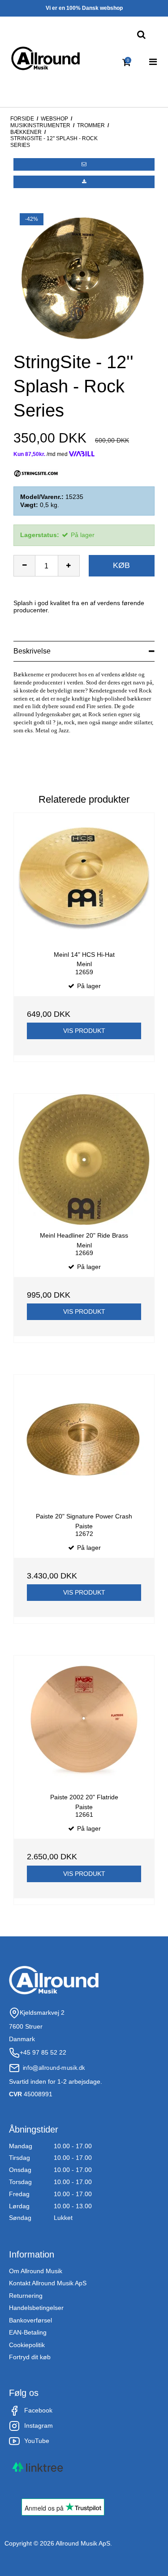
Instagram (39, 2425)
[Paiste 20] (84, 1440)
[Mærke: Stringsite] (36, 473)
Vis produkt (84, 1031)
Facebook (38, 2410)
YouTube (37, 2441)
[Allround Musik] (45, 59)
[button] (84, 164)
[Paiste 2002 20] (84, 1721)
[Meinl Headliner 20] (84, 1159)
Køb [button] (121, 565)
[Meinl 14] (84, 879)
